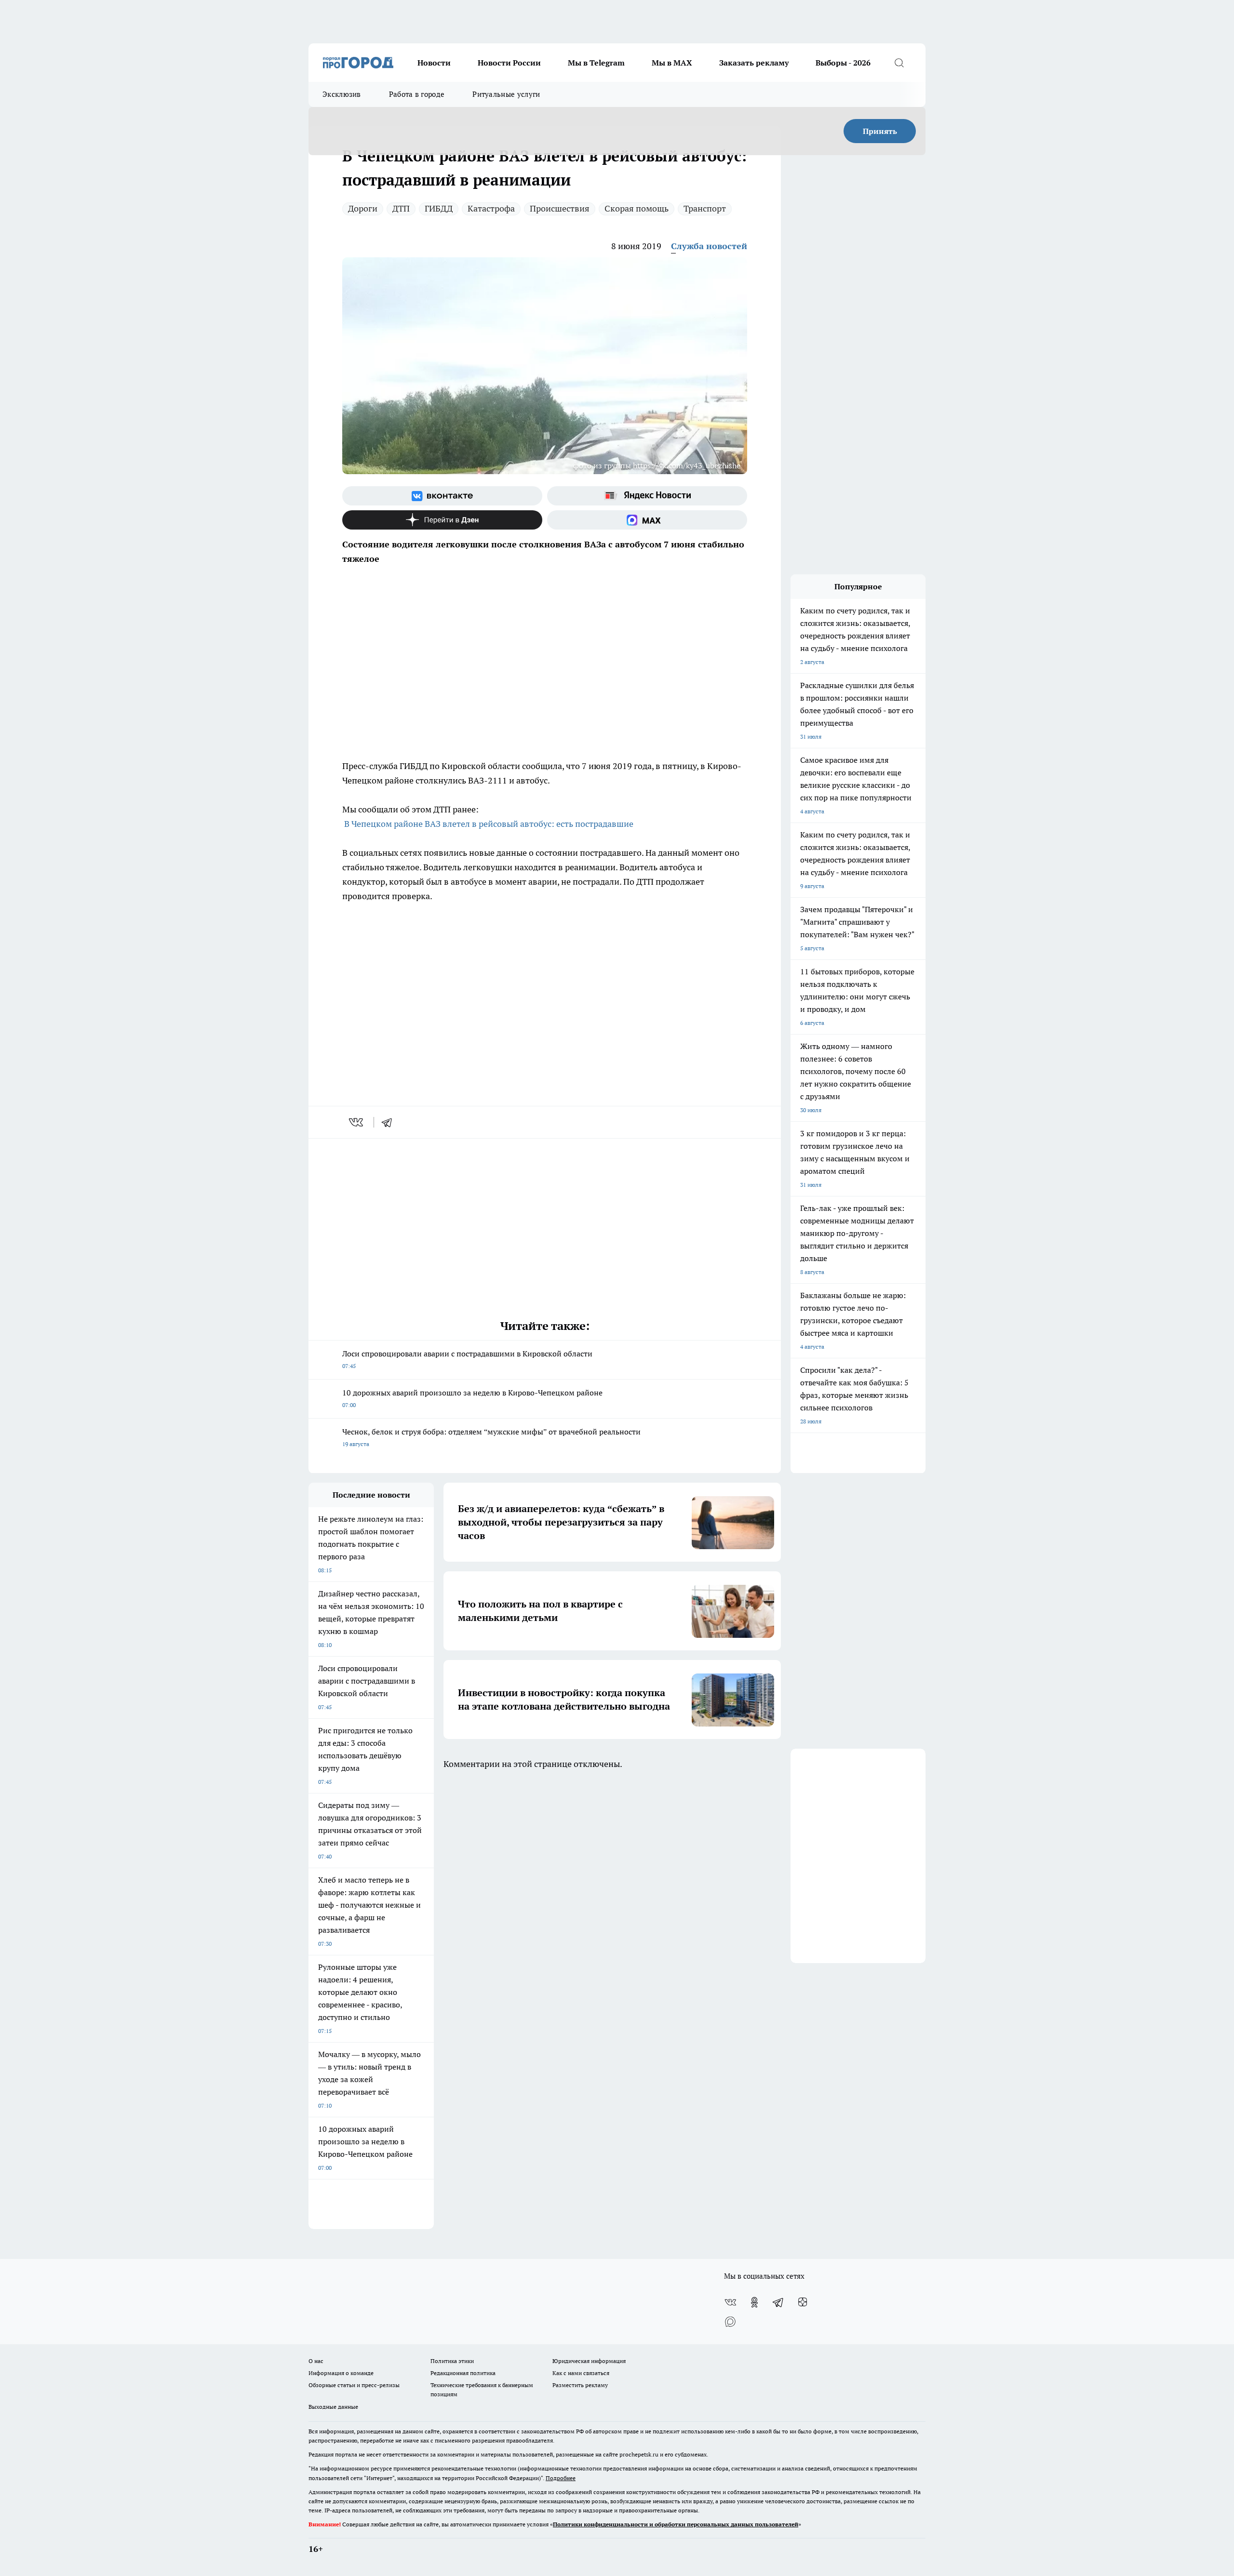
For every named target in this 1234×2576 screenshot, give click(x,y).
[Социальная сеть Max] (647, 520)
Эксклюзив (342, 94)
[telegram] (390, 1122)
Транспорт (705, 208)
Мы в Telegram (596, 63)
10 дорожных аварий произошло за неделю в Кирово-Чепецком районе (472, 1398)
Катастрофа (491, 208)
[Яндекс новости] (647, 496)
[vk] (357, 1122)
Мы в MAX (672, 63)
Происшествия (560, 208)
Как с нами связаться (581, 2373)
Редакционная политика (463, 2373)
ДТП (401, 208)
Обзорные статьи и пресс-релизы (354, 2385)
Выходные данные (333, 2407)
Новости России (509, 63)
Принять (880, 131)
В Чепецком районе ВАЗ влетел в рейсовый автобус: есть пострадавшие (489, 824)
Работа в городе (417, 94)
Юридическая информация (589, 2361)
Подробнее (561, 2478)
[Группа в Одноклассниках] (754, 2302)
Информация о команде (341, 2373)
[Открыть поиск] (899, 63)
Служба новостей (709, 246)
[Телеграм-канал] (778, 2302)
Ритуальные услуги (506, 94)
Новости (434, 63)
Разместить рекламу (580, 2385)
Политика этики (452, 2361)
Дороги (363, 208)
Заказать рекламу (754, 63)
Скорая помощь (637, 208)
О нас (316, 2361)
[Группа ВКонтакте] (442, 496)
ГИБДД (439, 208)
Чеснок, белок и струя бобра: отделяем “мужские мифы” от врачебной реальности (491, 1437)
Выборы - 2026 (843, 63)
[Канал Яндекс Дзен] (442, 520)
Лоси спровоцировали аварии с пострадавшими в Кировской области (467, 1359)
